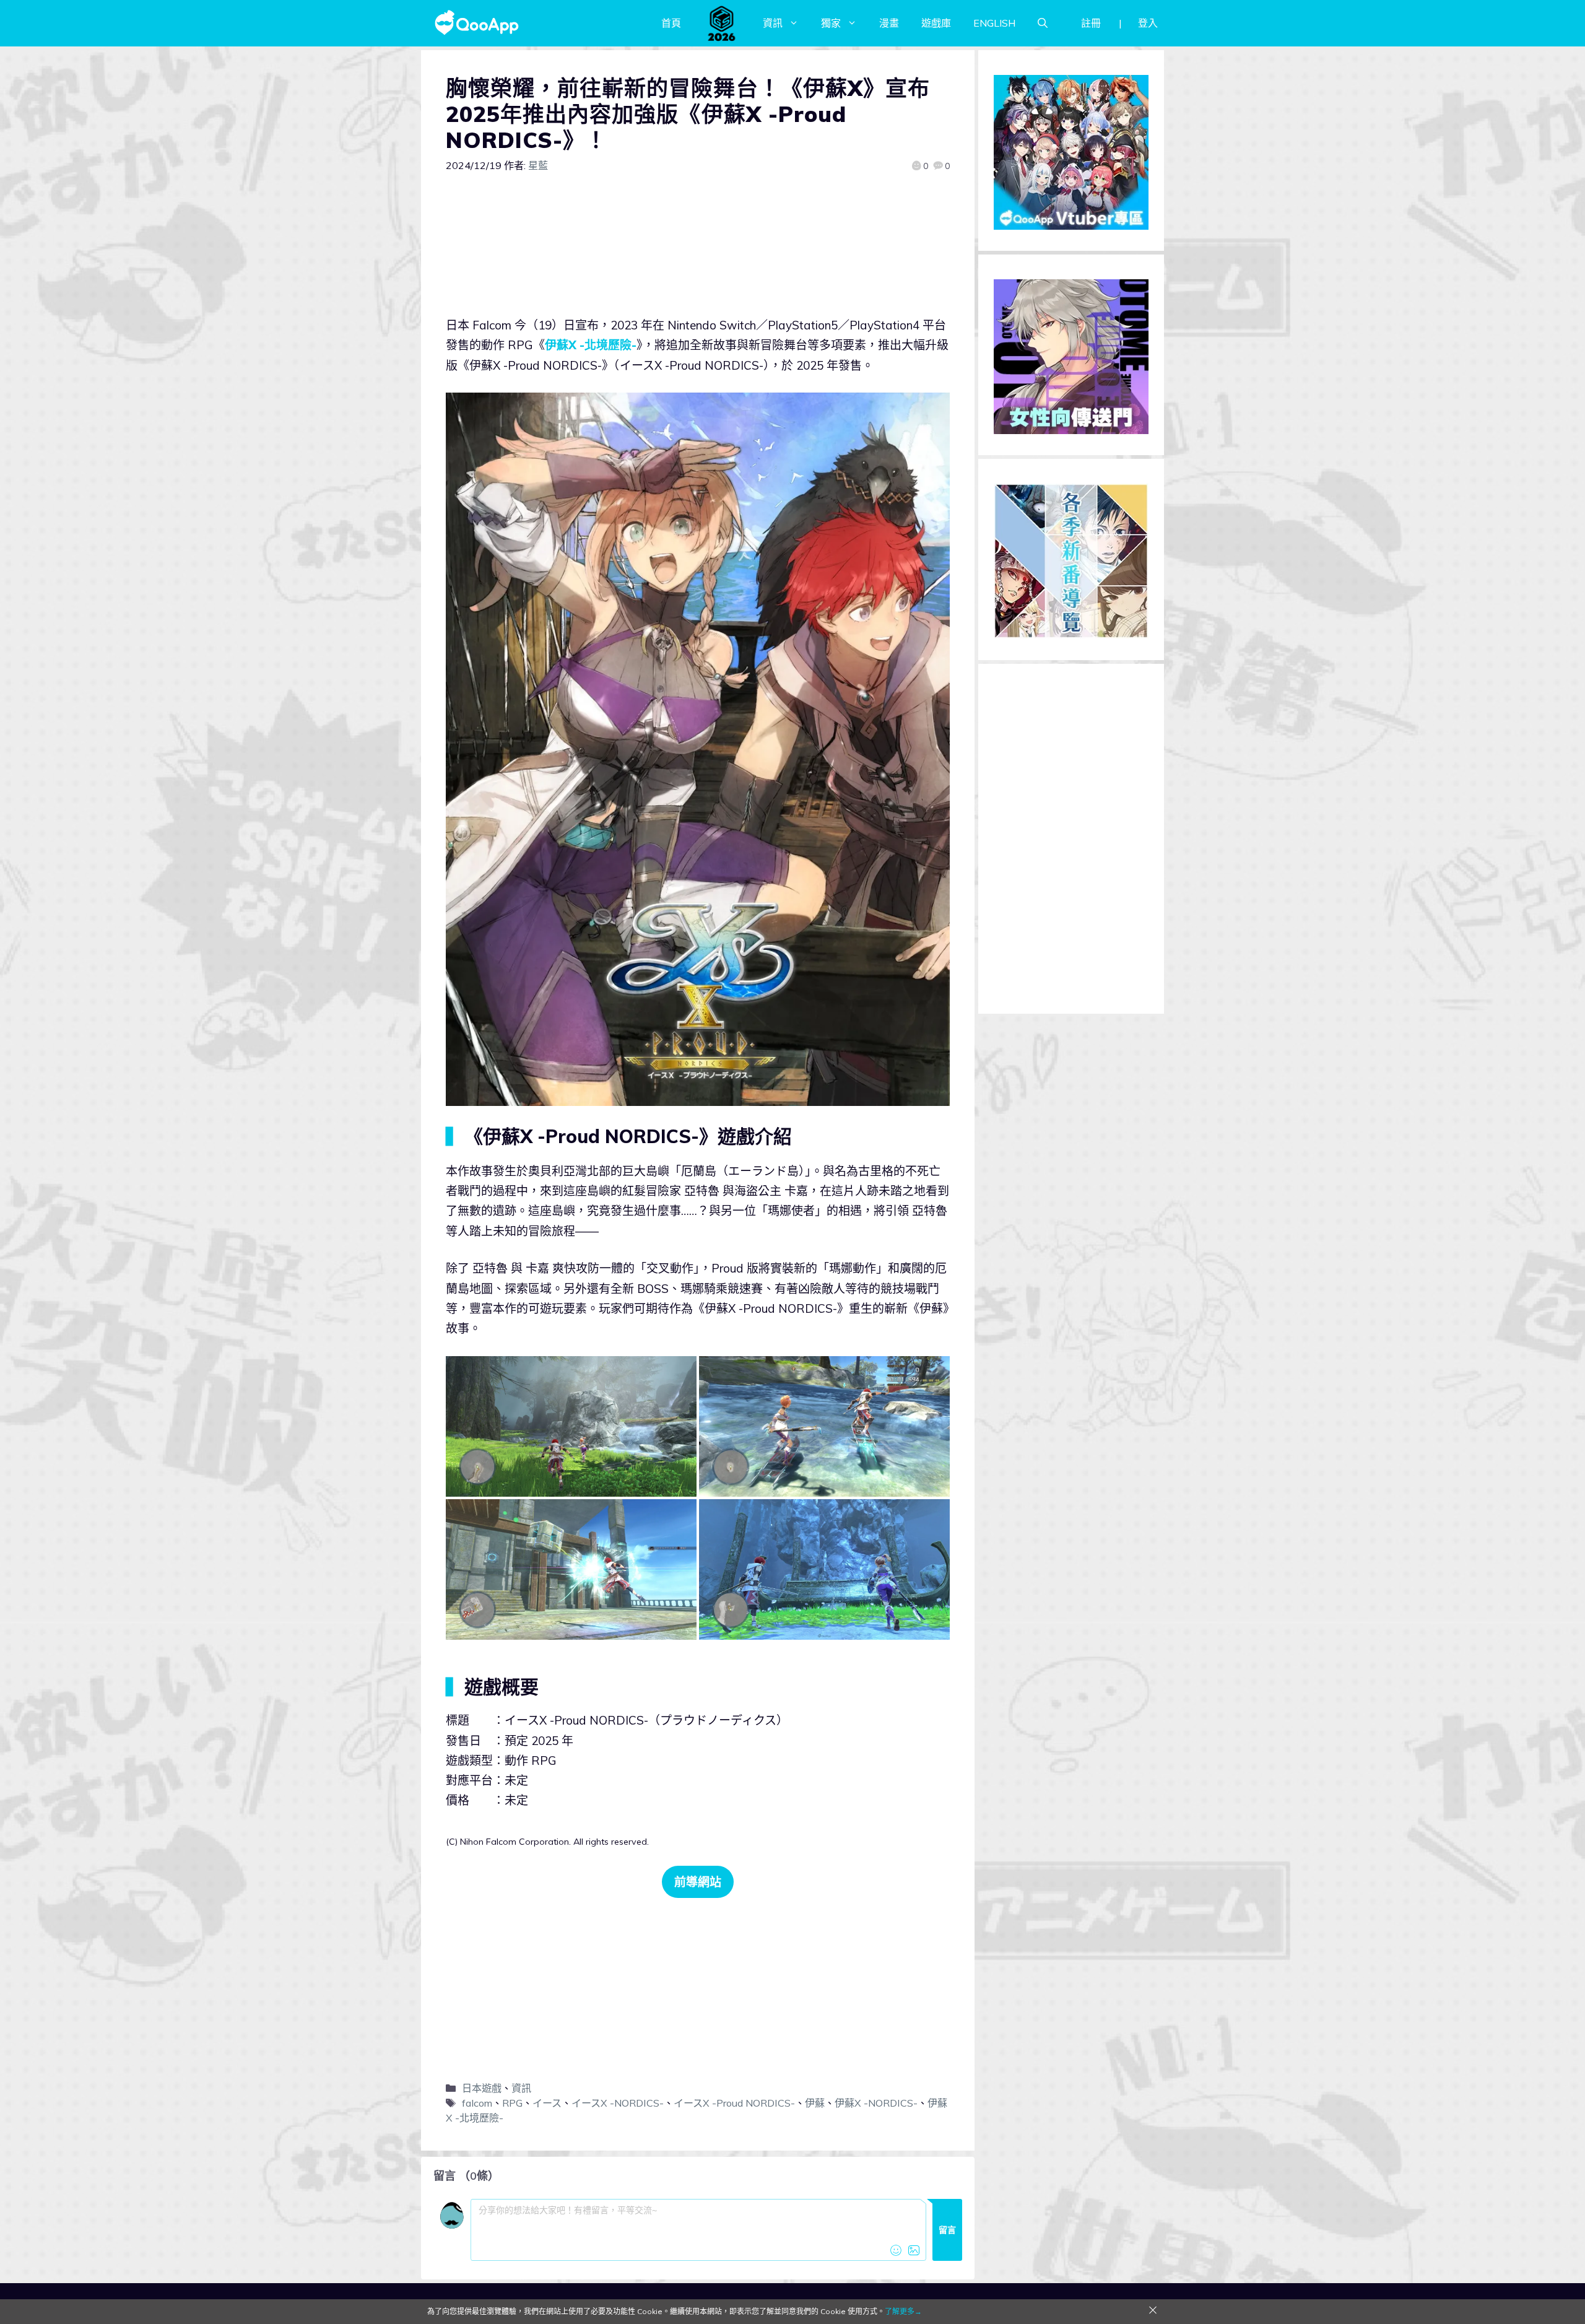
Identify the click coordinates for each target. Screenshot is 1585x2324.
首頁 (671, 23)
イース (547, 2103)
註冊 (1091, 23)
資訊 (773, 23)
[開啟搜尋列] (1043, 23)
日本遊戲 (482, 2088)
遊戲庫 (936, 23)
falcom (477, 2103)
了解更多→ (903, 2311)
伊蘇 (815, 2103)
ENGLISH (994, 23)
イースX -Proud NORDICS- (734, 2103)
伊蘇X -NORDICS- (876, 2103)
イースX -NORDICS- (618, 2103)
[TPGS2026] (722, 23)
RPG (512, 2103)
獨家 (831, 23)
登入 (1148, 23)
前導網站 (698, 1882)
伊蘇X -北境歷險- (591, 345)
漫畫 (889, 23)
